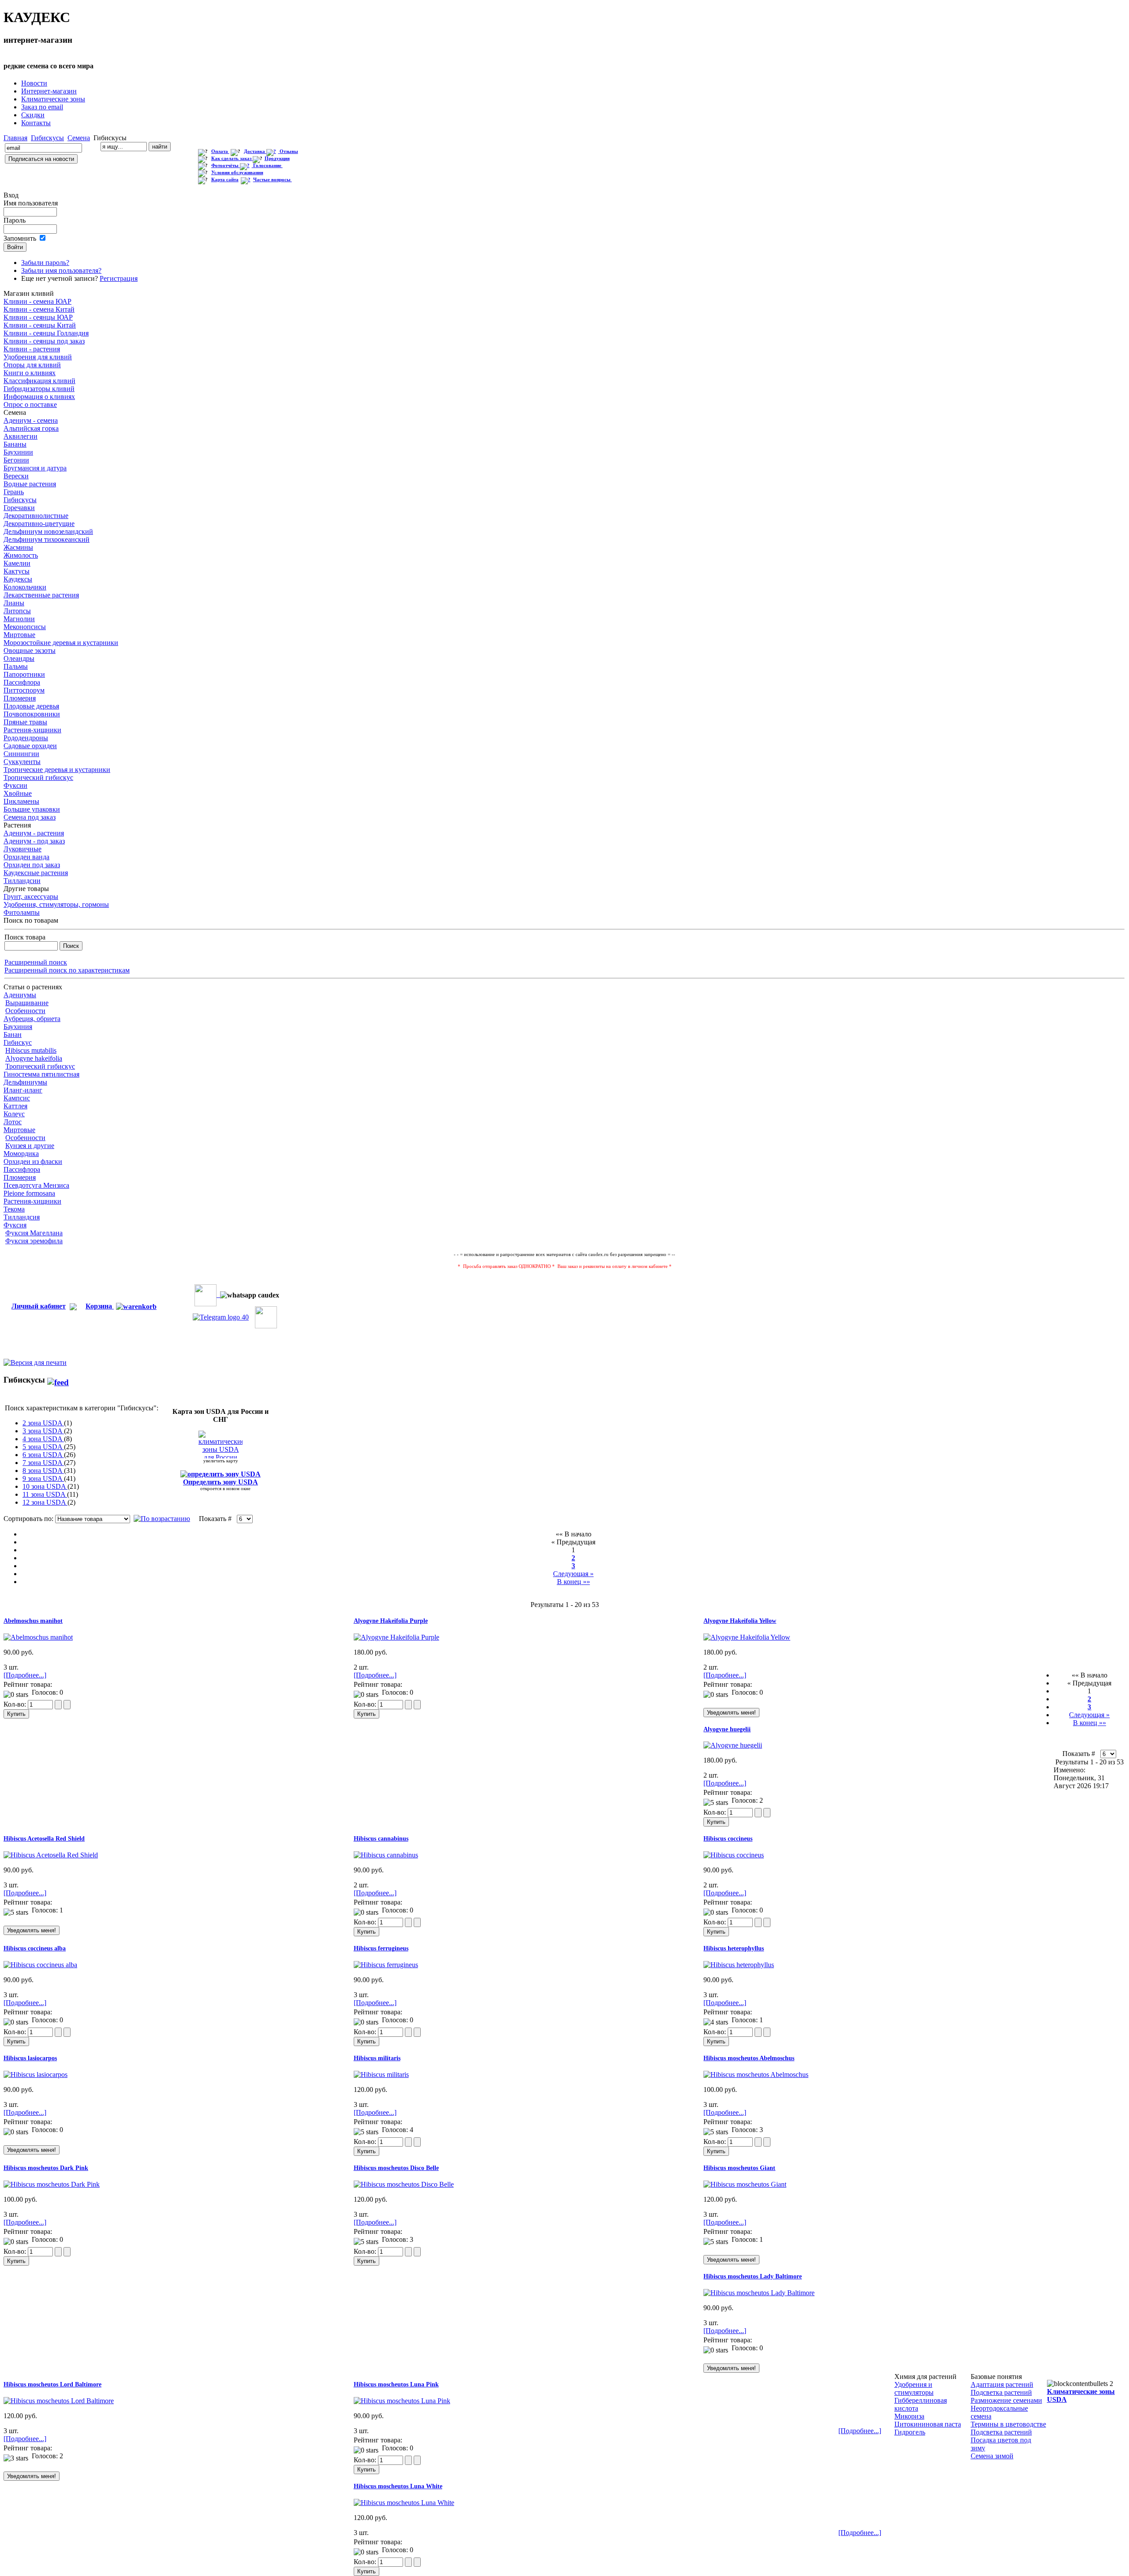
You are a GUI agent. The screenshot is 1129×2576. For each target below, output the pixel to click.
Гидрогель (910, 2432)
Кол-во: (16, 1704)
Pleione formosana (29, 1193)
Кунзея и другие (30, 1146)
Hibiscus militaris (377, 2058)
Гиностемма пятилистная (41, 1074)
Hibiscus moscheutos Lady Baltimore (753, 2276)
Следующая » (573, 1574)
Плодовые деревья (31, 706)
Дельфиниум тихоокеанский (47, 539)
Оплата (220, 151)
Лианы (14, 603)
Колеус (14, 1114)
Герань (14, 492)
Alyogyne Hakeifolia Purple (391, 1621)
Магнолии (19, 619)
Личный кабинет (39, 1306)
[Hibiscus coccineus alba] (40, 1965)
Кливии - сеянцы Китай (40, 325)
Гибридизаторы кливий (39, 389)
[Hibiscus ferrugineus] (386, 1965)
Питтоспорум (24, 690)
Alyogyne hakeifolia (34, 1058)
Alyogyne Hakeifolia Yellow (740, 1621)
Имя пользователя (31, 203)
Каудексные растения (36, 873)
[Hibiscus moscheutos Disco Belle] (404, 2184)
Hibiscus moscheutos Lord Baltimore (52, 2384)
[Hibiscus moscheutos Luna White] (404, 2503)
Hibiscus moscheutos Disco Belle (396, 2168)
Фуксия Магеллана (34, 1233)
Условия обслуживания (237, 173)
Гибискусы (47, 138)
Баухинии (18, 452)
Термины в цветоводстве (1008, 2424)
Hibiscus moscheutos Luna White (398, 2486)
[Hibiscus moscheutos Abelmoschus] (756, 2075)
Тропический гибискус (38, 777)
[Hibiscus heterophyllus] (739, 1965)
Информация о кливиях (39, 397)
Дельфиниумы (25, 1082)
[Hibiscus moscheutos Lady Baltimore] (759, 2293)
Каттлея (15, 1106)
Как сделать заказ (232, 158)
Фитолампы (22, 912)
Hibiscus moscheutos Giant (739, 2168)
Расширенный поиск (36, 962)
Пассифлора (22, 682)
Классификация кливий (39, 381)
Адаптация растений (1002, 2384)
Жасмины (18, 547)
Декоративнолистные (36, 516)
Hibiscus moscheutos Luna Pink (396, 2384)
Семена (79, 138)
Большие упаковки (32, 809)
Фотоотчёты (226, 166)
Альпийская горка (31, 428)
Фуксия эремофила (34, 1241)
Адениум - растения (34, 833)
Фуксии (15, 785)
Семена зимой (992, 2456)
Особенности (25, 1011)
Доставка (255, 151)
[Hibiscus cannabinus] (386, 1855)
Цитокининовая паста (928, 2424)
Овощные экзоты (30, 651)
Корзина (100, 1306)
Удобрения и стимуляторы (914, 2388)
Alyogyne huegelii (727, 1729)
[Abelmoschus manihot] (38, 1637)
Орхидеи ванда (26, 857)
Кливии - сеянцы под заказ (44, 341)
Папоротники (24, 674)
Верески (16, 476)
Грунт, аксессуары (31, 897)
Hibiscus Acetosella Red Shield (44, 1839)
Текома (14, 1209)
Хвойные (18, 793)
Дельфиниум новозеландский (48, 531)
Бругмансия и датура (35, 468)
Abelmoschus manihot (33, 1621)
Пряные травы (25, 722)
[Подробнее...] (25, 1675)
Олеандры (19, 658)
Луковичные (22, 849)
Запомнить (20, 238)
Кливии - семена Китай (39, 309)
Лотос (13, 1122)
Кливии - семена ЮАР (37, 301)
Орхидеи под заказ (32, 865)
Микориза (909, 2416)
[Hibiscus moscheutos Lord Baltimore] (59, 2401)
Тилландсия (22, 1217)
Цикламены (21, 801)
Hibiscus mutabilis (31, 1050)
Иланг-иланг (23, 1090)
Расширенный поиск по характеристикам (67, 970)
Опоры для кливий (32, 365)
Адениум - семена (31, 420)
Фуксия (15, 1225)
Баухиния (18, 1027)
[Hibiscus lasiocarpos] (36, 2075)
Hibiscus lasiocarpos (30, 2058)
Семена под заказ (30, 817)
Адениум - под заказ (34, 841)
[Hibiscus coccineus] (734, 1855)
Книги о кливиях (30, 373)
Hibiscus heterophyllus (734, 1948)
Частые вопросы (273, 180)
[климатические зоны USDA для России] (221, 1445)
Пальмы (16, 666)
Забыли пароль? (45, 263)
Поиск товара (25, 937)
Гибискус (18, 1042)
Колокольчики (25, 587)
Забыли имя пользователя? (61, 270)
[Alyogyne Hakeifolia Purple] (396, 1637)
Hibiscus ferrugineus (381, 1948)
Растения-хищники (32, 730)
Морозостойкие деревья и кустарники (61, 643)
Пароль (15, 220)
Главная (15, 138)
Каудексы (18, 579)
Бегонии (16, 460)
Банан (13, 1035)
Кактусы (17, 571)
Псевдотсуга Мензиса (36, 1185)
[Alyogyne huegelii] (733, 1745)
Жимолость (21, 555)
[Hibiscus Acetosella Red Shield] (51, 1855)
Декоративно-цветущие (39, 524)
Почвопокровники (32, 714)
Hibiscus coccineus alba (35, 1948)
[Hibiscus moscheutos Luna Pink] (402, 2401)
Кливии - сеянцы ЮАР (38, 317)
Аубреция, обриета (32, 1019)
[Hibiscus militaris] (381, 2075)
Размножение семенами (1006, 2400)
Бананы (15, 444)
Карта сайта (225, 180)
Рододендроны (26, 738)
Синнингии (21, 754)
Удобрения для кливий (38, 357)
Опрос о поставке (30, 404)
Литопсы (17, 611)
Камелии (17, 563)
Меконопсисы (25, 627)
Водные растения (30, 484)
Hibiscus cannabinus (381, 1839)
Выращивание (27, 1003)
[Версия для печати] (35, 1360)
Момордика (21, 1154)
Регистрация (119, 278)
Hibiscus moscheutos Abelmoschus (749, 2058)
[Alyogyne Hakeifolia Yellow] (747, 1637)
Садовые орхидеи (30, 746)
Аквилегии (21, 436)
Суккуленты (22, 762)
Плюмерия (20, 698)
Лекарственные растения (41, 595)
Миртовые (19, 635)
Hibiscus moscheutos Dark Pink (46, 2168)
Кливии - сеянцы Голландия (46, 333)
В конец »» (574, 1582)
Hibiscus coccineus (728, 1839)
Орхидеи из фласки (33, 1161)
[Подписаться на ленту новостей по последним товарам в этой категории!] (58, 1380)
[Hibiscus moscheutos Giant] (745, 2184)
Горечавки (19, 508)
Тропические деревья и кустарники (57, 770)
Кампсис (17, 1098)
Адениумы (20, 995)
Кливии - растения (32, 349)
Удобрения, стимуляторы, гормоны (56, 904)
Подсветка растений (1001, 2392)
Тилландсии (22, 881)
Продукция (277, 158)
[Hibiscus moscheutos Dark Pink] (52, 2184)
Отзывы (289, 151)
